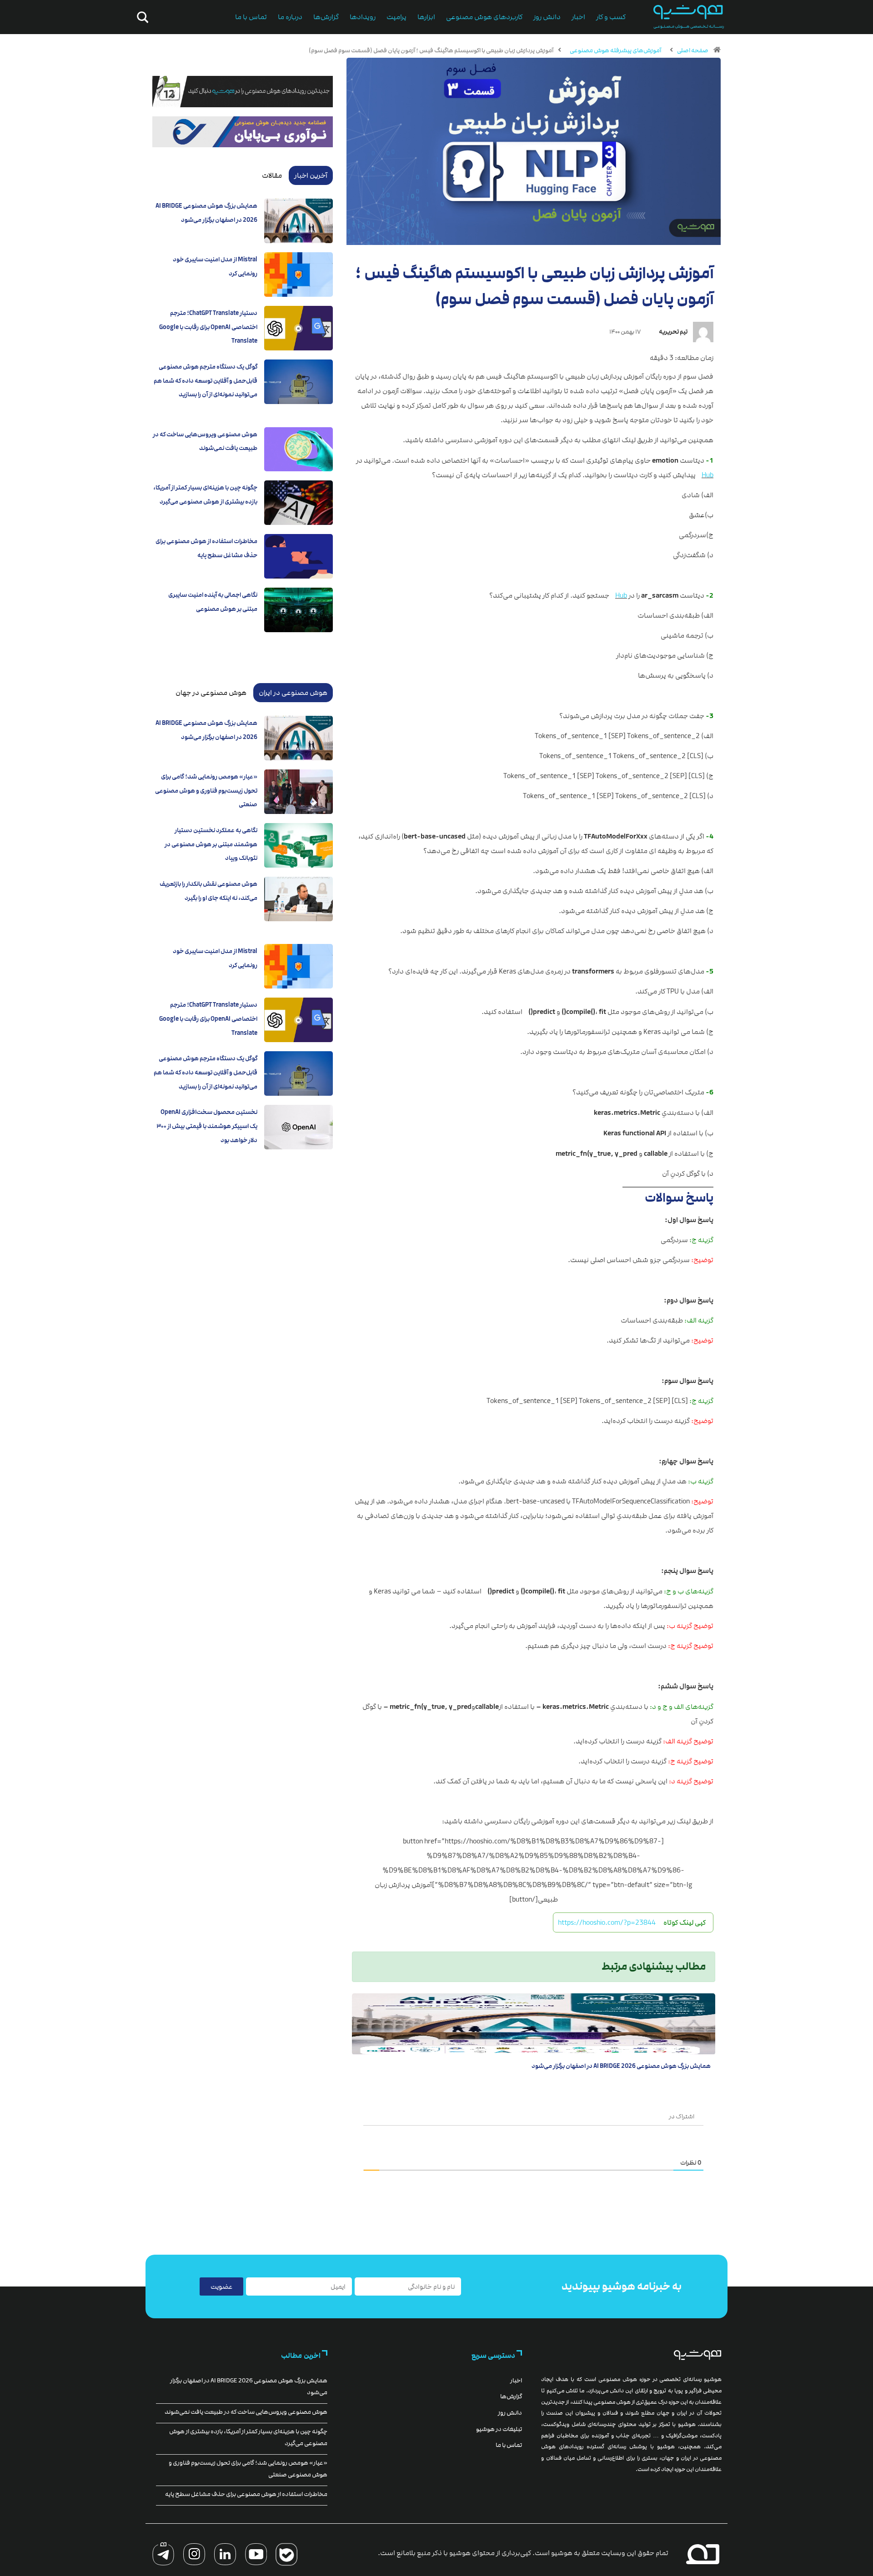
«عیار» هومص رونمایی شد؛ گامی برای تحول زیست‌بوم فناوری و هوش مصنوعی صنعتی (206, 791)
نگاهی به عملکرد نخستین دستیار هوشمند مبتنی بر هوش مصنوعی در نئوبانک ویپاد (211, 844)
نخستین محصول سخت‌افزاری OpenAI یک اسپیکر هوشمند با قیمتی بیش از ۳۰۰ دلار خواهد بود (207, 1126)
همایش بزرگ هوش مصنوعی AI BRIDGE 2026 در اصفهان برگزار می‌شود (621, 2066)
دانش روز (547, 17)
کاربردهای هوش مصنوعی (484, 17)
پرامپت (396, 17)
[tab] (311, 175)
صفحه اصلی (693, 50)
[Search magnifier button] (141, 17)
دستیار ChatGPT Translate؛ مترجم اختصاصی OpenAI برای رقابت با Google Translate (208, 327)
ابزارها (426, 17)
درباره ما (290, 17)
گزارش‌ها (326, 17)
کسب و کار (611, 17)
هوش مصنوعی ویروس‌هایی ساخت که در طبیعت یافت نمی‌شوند (246, 2412)
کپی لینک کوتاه (685, 1922)
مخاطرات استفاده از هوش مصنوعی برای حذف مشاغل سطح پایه (246, 2494)
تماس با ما (251, 17)
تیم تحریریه (673, 332)
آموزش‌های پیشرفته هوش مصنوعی (615, 50)
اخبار (578, 17)
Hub (707, 475)
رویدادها (363, 17)
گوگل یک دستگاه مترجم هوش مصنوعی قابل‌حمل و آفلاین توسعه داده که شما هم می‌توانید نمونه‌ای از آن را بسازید (206, 381)
